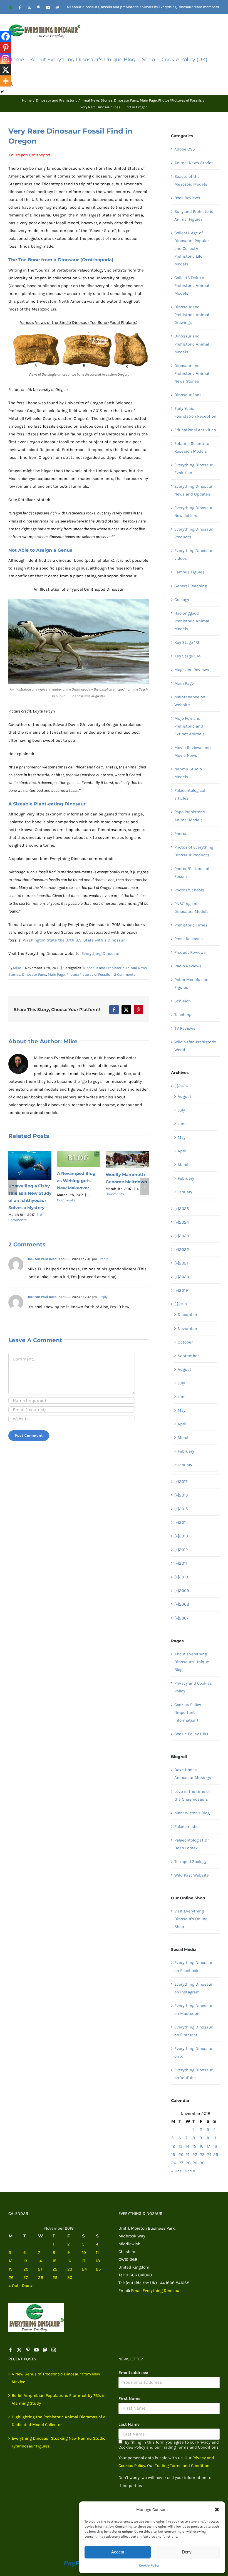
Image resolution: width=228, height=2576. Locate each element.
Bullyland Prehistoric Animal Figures (194, 215)
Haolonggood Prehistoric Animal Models (192, 621)
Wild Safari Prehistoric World (195, 1046)
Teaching (183, 1015)
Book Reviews (187, 198)
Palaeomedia (186, 1826)
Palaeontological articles (190, 794)
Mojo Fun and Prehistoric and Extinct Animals (189, 726)
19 (173, 2155)
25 (216, 2155)
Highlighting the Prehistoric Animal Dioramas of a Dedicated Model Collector (59, 2421)
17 (208, 2146)
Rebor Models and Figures (191, 983)
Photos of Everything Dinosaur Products (194, 851)
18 (215, 2146)
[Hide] (2, 92)
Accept (118, 2552)
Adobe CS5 (184, 149)
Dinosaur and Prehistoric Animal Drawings (192, 315)
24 (209, 2155)
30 (202, 2163)
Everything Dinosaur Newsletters (193, 512)
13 (180, 2146)
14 (187, 2146)
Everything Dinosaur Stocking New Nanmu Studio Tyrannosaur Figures (59, 2442)
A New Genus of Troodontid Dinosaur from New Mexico (56, 2378)
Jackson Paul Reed (42, 1263)
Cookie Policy (149, 2565)
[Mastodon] (45, 2350)
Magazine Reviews (192, 670)
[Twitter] (19, 2350)
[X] (6, 70)
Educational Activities (195, 430)
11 (215, 2138)
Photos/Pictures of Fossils (88, 974)
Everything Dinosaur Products (193, 533)
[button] (217, 2510)
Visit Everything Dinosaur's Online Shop (191, 1919)
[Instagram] (6, 59)
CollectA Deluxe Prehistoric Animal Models (192, 285)
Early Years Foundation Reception (195, 412)
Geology (182, 600)
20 (181, 2155)
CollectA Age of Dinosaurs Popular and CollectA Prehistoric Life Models (192, 248)
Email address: (133, 2373)
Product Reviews (190, 952)
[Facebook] (6, 36)
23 (202, 2155)
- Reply (102, 1263)
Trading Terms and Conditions (183, 2466)
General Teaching (191, 586)
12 (173, 2146)
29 (195, 2163)
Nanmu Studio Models (188, 773)
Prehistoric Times (191, 925)
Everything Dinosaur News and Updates (193, 490)
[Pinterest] (6, 48)
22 (195, 2155)
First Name (129, 2398)
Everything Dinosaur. (101, 953)
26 (174, 2163)
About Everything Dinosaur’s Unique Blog (192, 1662)
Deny (187, 2552)
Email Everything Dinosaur (156, 2291)
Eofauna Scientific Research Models (192, 447)
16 (202, 2146)
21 (187, 2155)
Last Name (129, 2424)
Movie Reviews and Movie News (193, 751)
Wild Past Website (192, 1875)
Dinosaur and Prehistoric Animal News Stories (192, 373)
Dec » (190, 2171)
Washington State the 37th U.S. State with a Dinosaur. (74, 940)
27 (181, 2163)
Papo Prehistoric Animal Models (190, 816)
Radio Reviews (188, 966)
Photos (181, 834)
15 (194, 2146)
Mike (17, 968)
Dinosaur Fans (34, 974)
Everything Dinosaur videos (193, 554)
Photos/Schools (189, 890)
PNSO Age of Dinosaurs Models (191, 908)
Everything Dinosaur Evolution (193, 469)
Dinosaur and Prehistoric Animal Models (192, 344)
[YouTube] (36, 2350)
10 (209, 2138)
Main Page (56, 974)
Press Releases (189, 939)
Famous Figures (189, 572)
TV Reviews (185, 1028)
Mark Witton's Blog (192, 1813)
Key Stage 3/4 (187, 656)
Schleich (183, 1001)
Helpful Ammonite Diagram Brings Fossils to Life (77, 1204)
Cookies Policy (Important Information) (188, 1712)
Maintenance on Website (190, 701)
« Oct (176, 2171)
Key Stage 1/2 (187, 642)
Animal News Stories (194, 163)
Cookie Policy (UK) (191, 1734)
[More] (6, 81)
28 (188, 2163)
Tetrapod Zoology (190, 1862)
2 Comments (125, 974)
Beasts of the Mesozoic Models (191, 180)
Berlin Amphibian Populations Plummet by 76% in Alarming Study (59, 2399)
